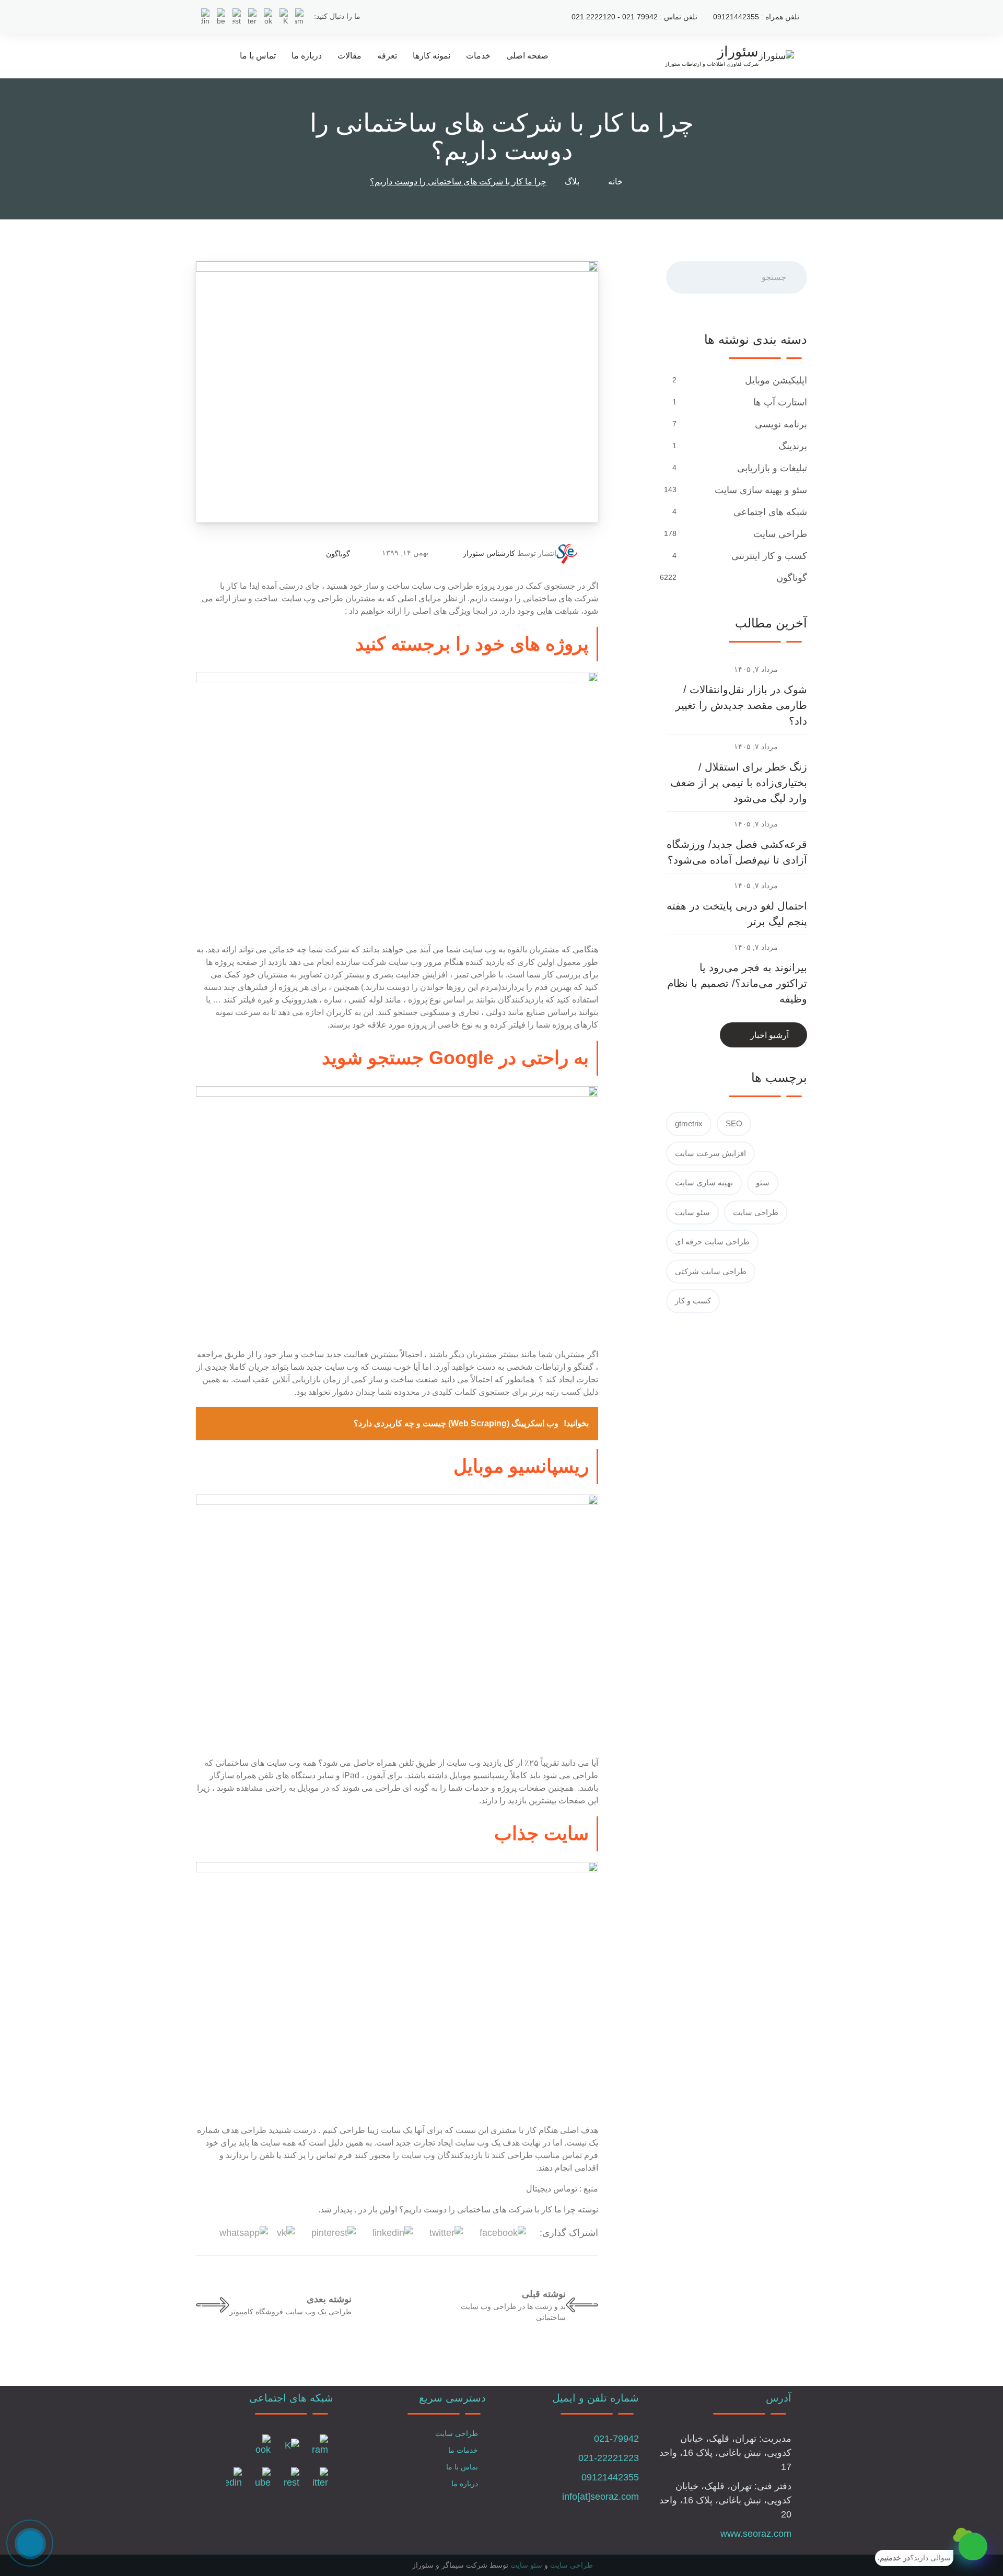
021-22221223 (609, 2458)
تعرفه (387, 56)
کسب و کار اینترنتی (768, 556)
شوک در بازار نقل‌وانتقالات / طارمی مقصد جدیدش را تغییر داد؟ (741, 705)
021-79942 (616, 2439)
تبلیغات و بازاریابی (771, 468)
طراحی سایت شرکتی (711, 1271)
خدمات (478, 56)
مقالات (349, 56)
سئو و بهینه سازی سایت (760, 490)
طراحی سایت (779, 534)
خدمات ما (463, 2450)
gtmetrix (689, 1123)
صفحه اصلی (527, 56)
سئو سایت (692, 1212)
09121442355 (610, 2477)
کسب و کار (693, 1301)
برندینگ (791, 446)
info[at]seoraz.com (600, 2497)
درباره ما (307, 56)
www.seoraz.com (756, 2534)
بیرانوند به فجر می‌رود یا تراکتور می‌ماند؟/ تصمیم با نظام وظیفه (737, 983)
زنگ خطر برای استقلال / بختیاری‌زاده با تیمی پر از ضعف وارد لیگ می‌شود (739, 783)
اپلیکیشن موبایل (775, 380)
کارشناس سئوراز (489, 553)
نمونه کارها (431, 56)
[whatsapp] (973, 2546)
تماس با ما (258, 56)
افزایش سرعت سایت (710, 1153)
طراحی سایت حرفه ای (712, 1242)
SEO (734, 1123)
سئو (763, 1182)
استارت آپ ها (779, 402)
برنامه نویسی (780, 424)
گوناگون (338, 554)
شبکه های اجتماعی (769, 512)
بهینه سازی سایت (704, 1182)
